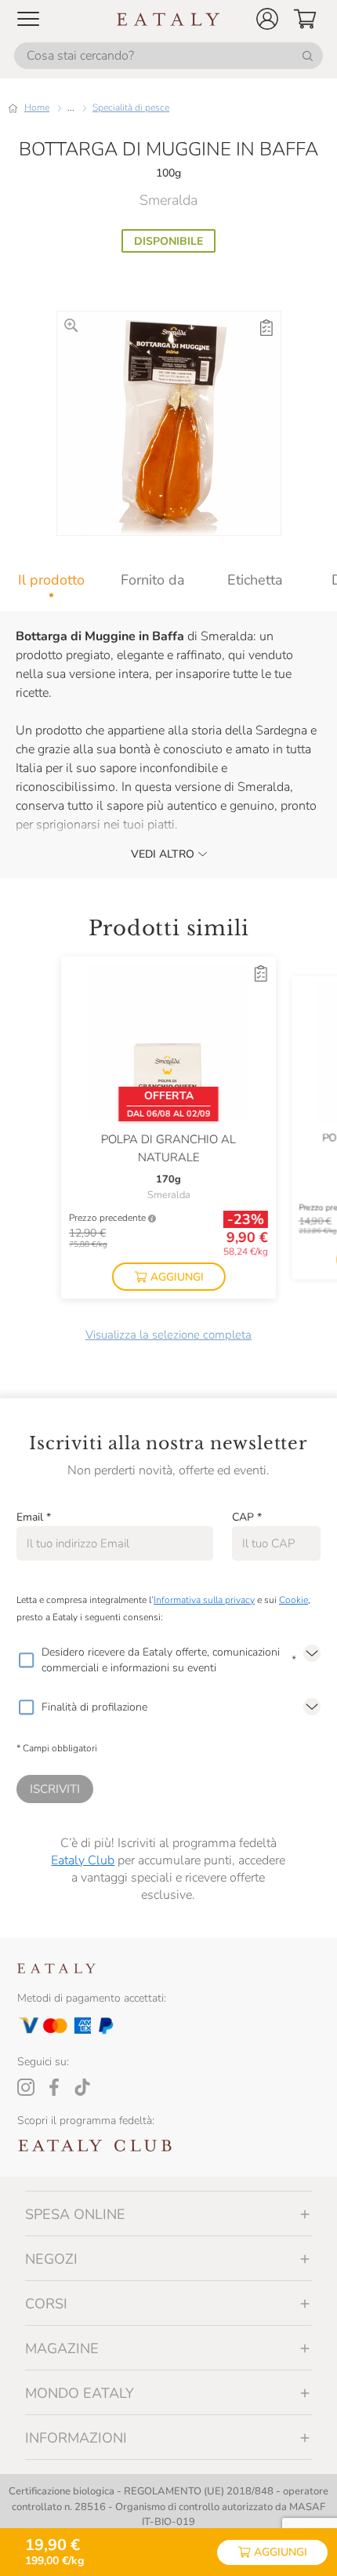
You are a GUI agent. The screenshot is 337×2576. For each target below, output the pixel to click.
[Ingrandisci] (71, 325)
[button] (267, 19)
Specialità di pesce (131, 107)
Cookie (294, 1600)
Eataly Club (83, 1860)
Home (37, 107)
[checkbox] (26, 1660)
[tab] (51, 580)
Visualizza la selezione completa (168, 1335)
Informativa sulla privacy (204, 1600)
